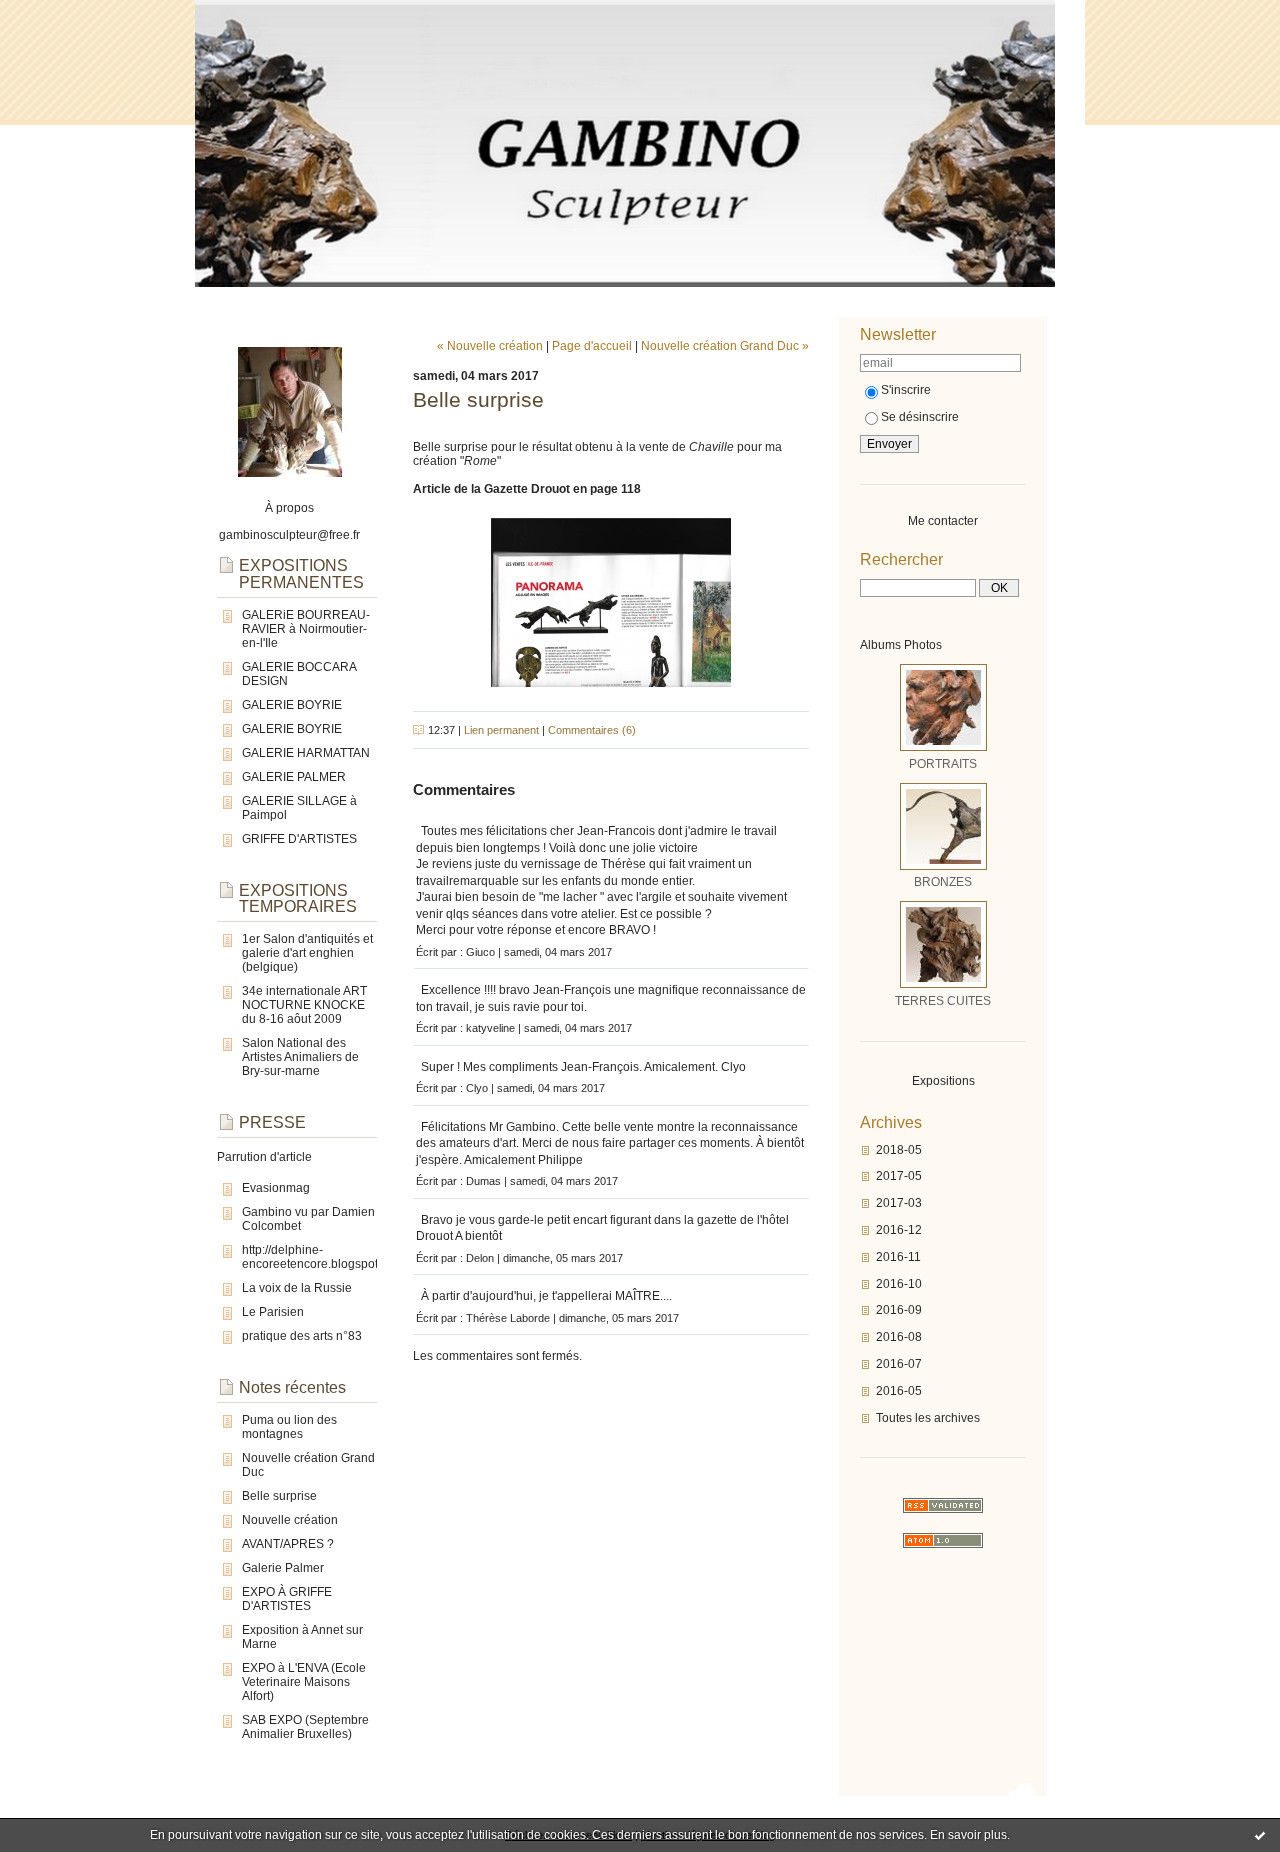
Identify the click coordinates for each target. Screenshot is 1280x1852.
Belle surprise (279, 1496)
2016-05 (899, 1391)
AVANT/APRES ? (288, 1544)
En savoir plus (968, 1835)
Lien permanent (501, 730)
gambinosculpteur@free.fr (289, 535)
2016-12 (899, 1230)
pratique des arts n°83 (302, 1336)
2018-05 (899, 1150)
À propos (289, 508)
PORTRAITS (943, 764)
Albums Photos (901, 645)
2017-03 (899, 1203)
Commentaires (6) (592, 730)
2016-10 (899, 1284)
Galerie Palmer (283, 1568)
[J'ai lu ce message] (1260, 1835)
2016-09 (899, 1310)
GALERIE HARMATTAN (306, 753)
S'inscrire (906, 390)
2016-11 (898, 1257)
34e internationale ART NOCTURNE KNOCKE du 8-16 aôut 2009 (304, 1005)
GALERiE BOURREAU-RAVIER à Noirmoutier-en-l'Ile (306, 629)
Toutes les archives (928, 1418)
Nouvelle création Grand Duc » (725, 346)
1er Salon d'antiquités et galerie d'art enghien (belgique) (307, 953)
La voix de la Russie (297, 1288)
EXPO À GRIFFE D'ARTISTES (287, 1599)
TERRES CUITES (943, 1001)
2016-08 (899, 1337)
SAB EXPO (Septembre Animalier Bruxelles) (305, 1727)
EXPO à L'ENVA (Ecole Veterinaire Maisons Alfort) (304, 1682)
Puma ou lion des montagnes (289, 1427)
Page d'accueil (592, 346)
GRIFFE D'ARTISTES (299, 839)
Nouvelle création (290, 1520)
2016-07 (899, 1364)
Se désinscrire (920, 417)
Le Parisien (273, 1312)
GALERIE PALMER (294, 777)
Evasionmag (276, 1188)
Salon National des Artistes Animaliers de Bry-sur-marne (300, 1057)
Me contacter (943, 521)
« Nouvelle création (490, 346)
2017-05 (899, 1176)
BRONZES (943, 882)
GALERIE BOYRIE (292, 705)
